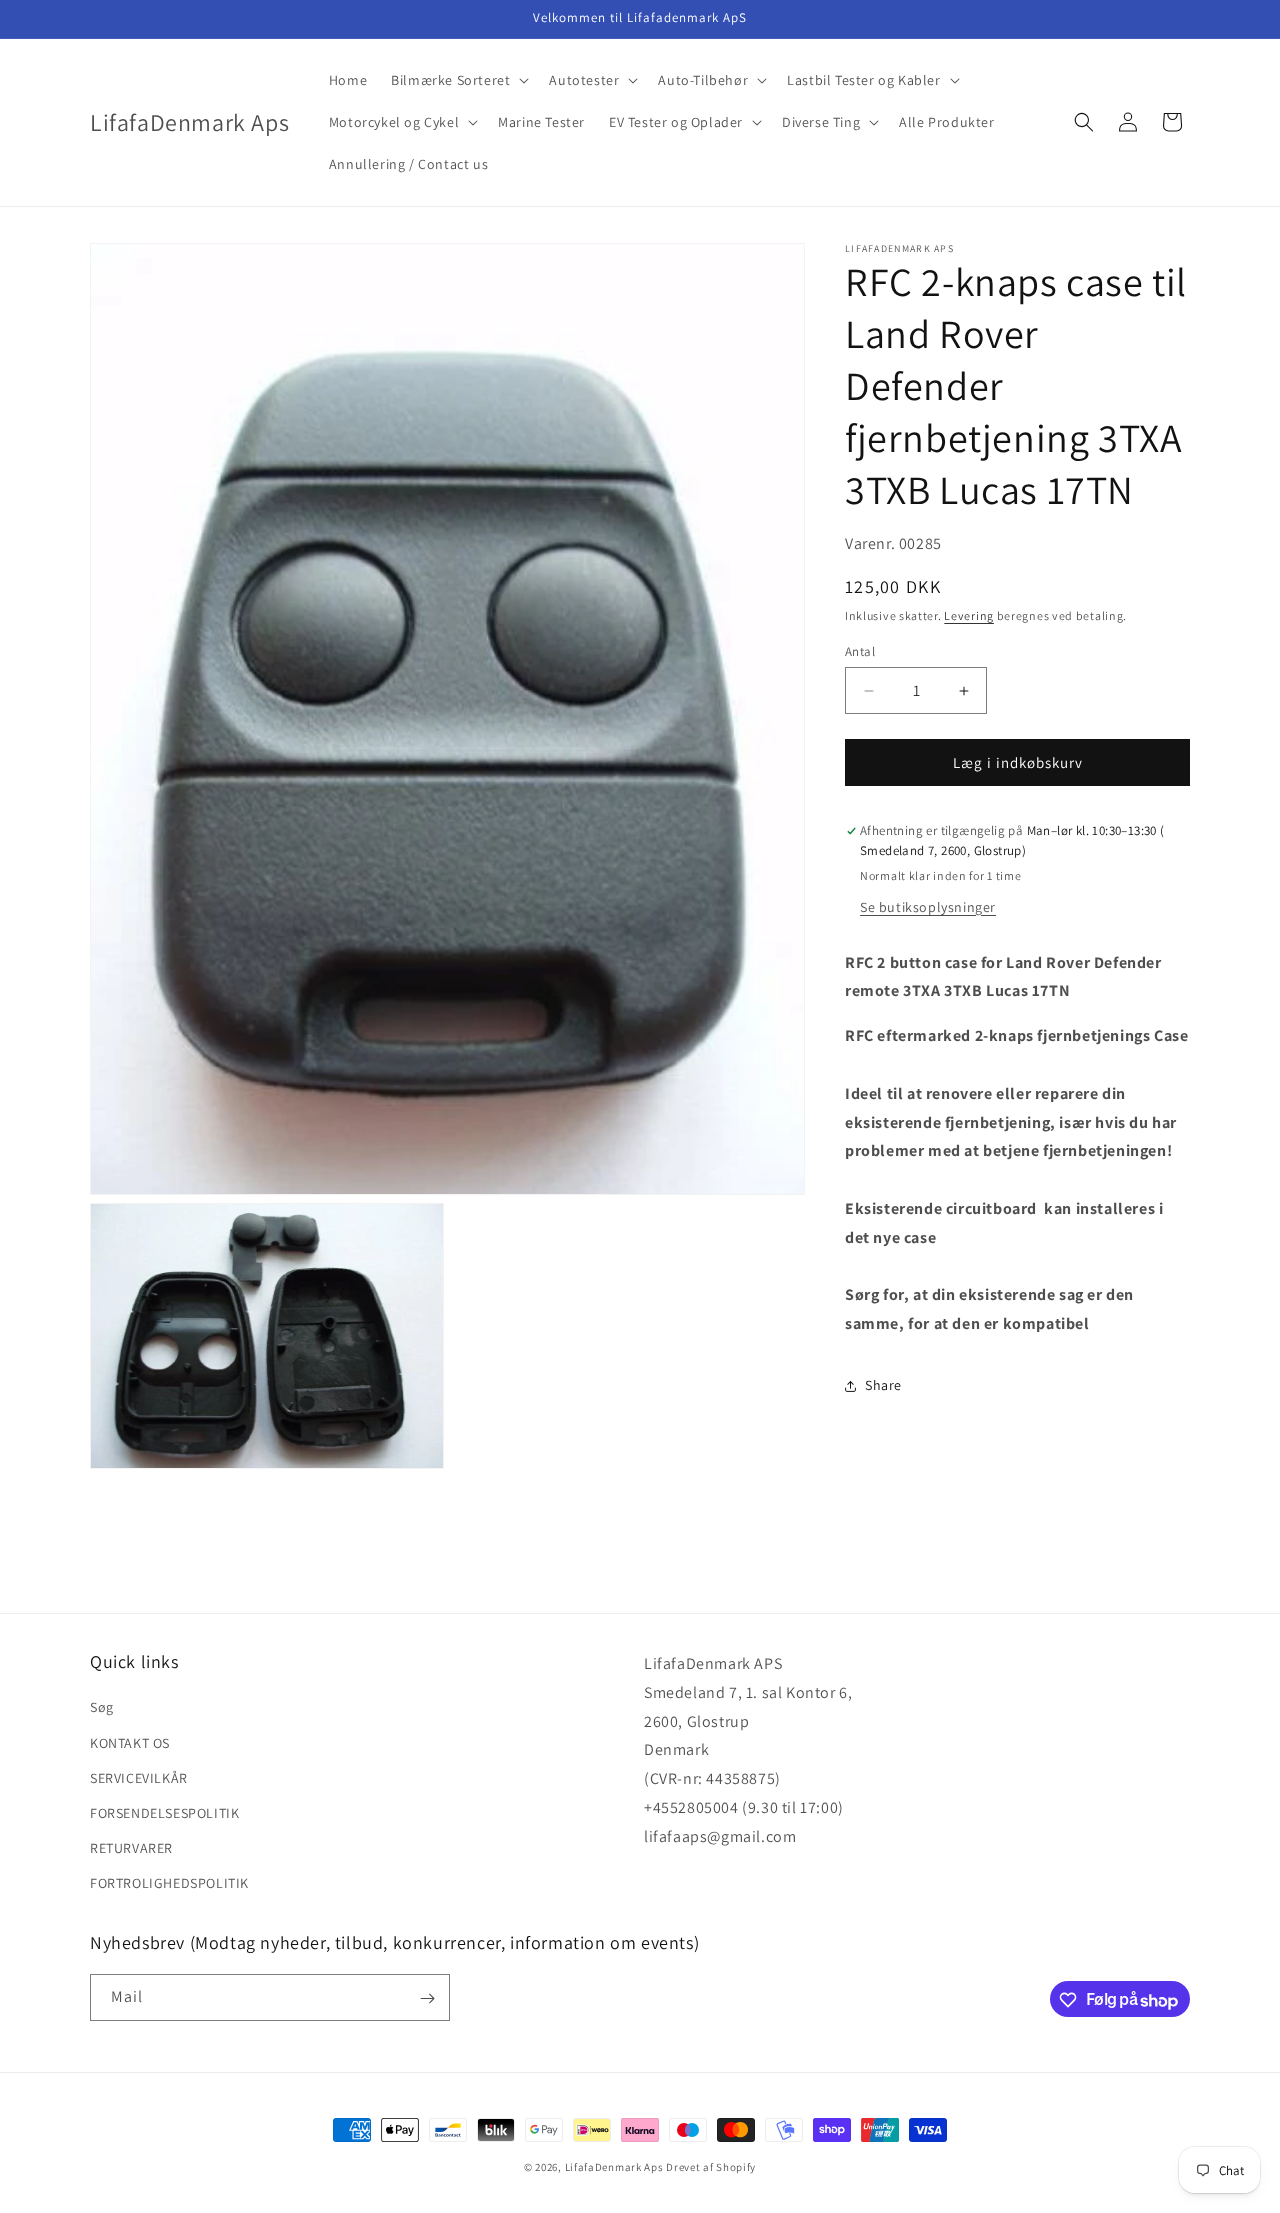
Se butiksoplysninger (928, 907)
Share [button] (883, 1385)
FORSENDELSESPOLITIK (164, 1813)
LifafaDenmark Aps (614, 2167)
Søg (102, 1707)
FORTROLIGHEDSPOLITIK (169, 1883)
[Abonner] (427, 1998)
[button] (458, 80)
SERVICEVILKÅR (139, 1778)
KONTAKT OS (130, 1742)
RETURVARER (131, 1848)
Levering (969, 615)
